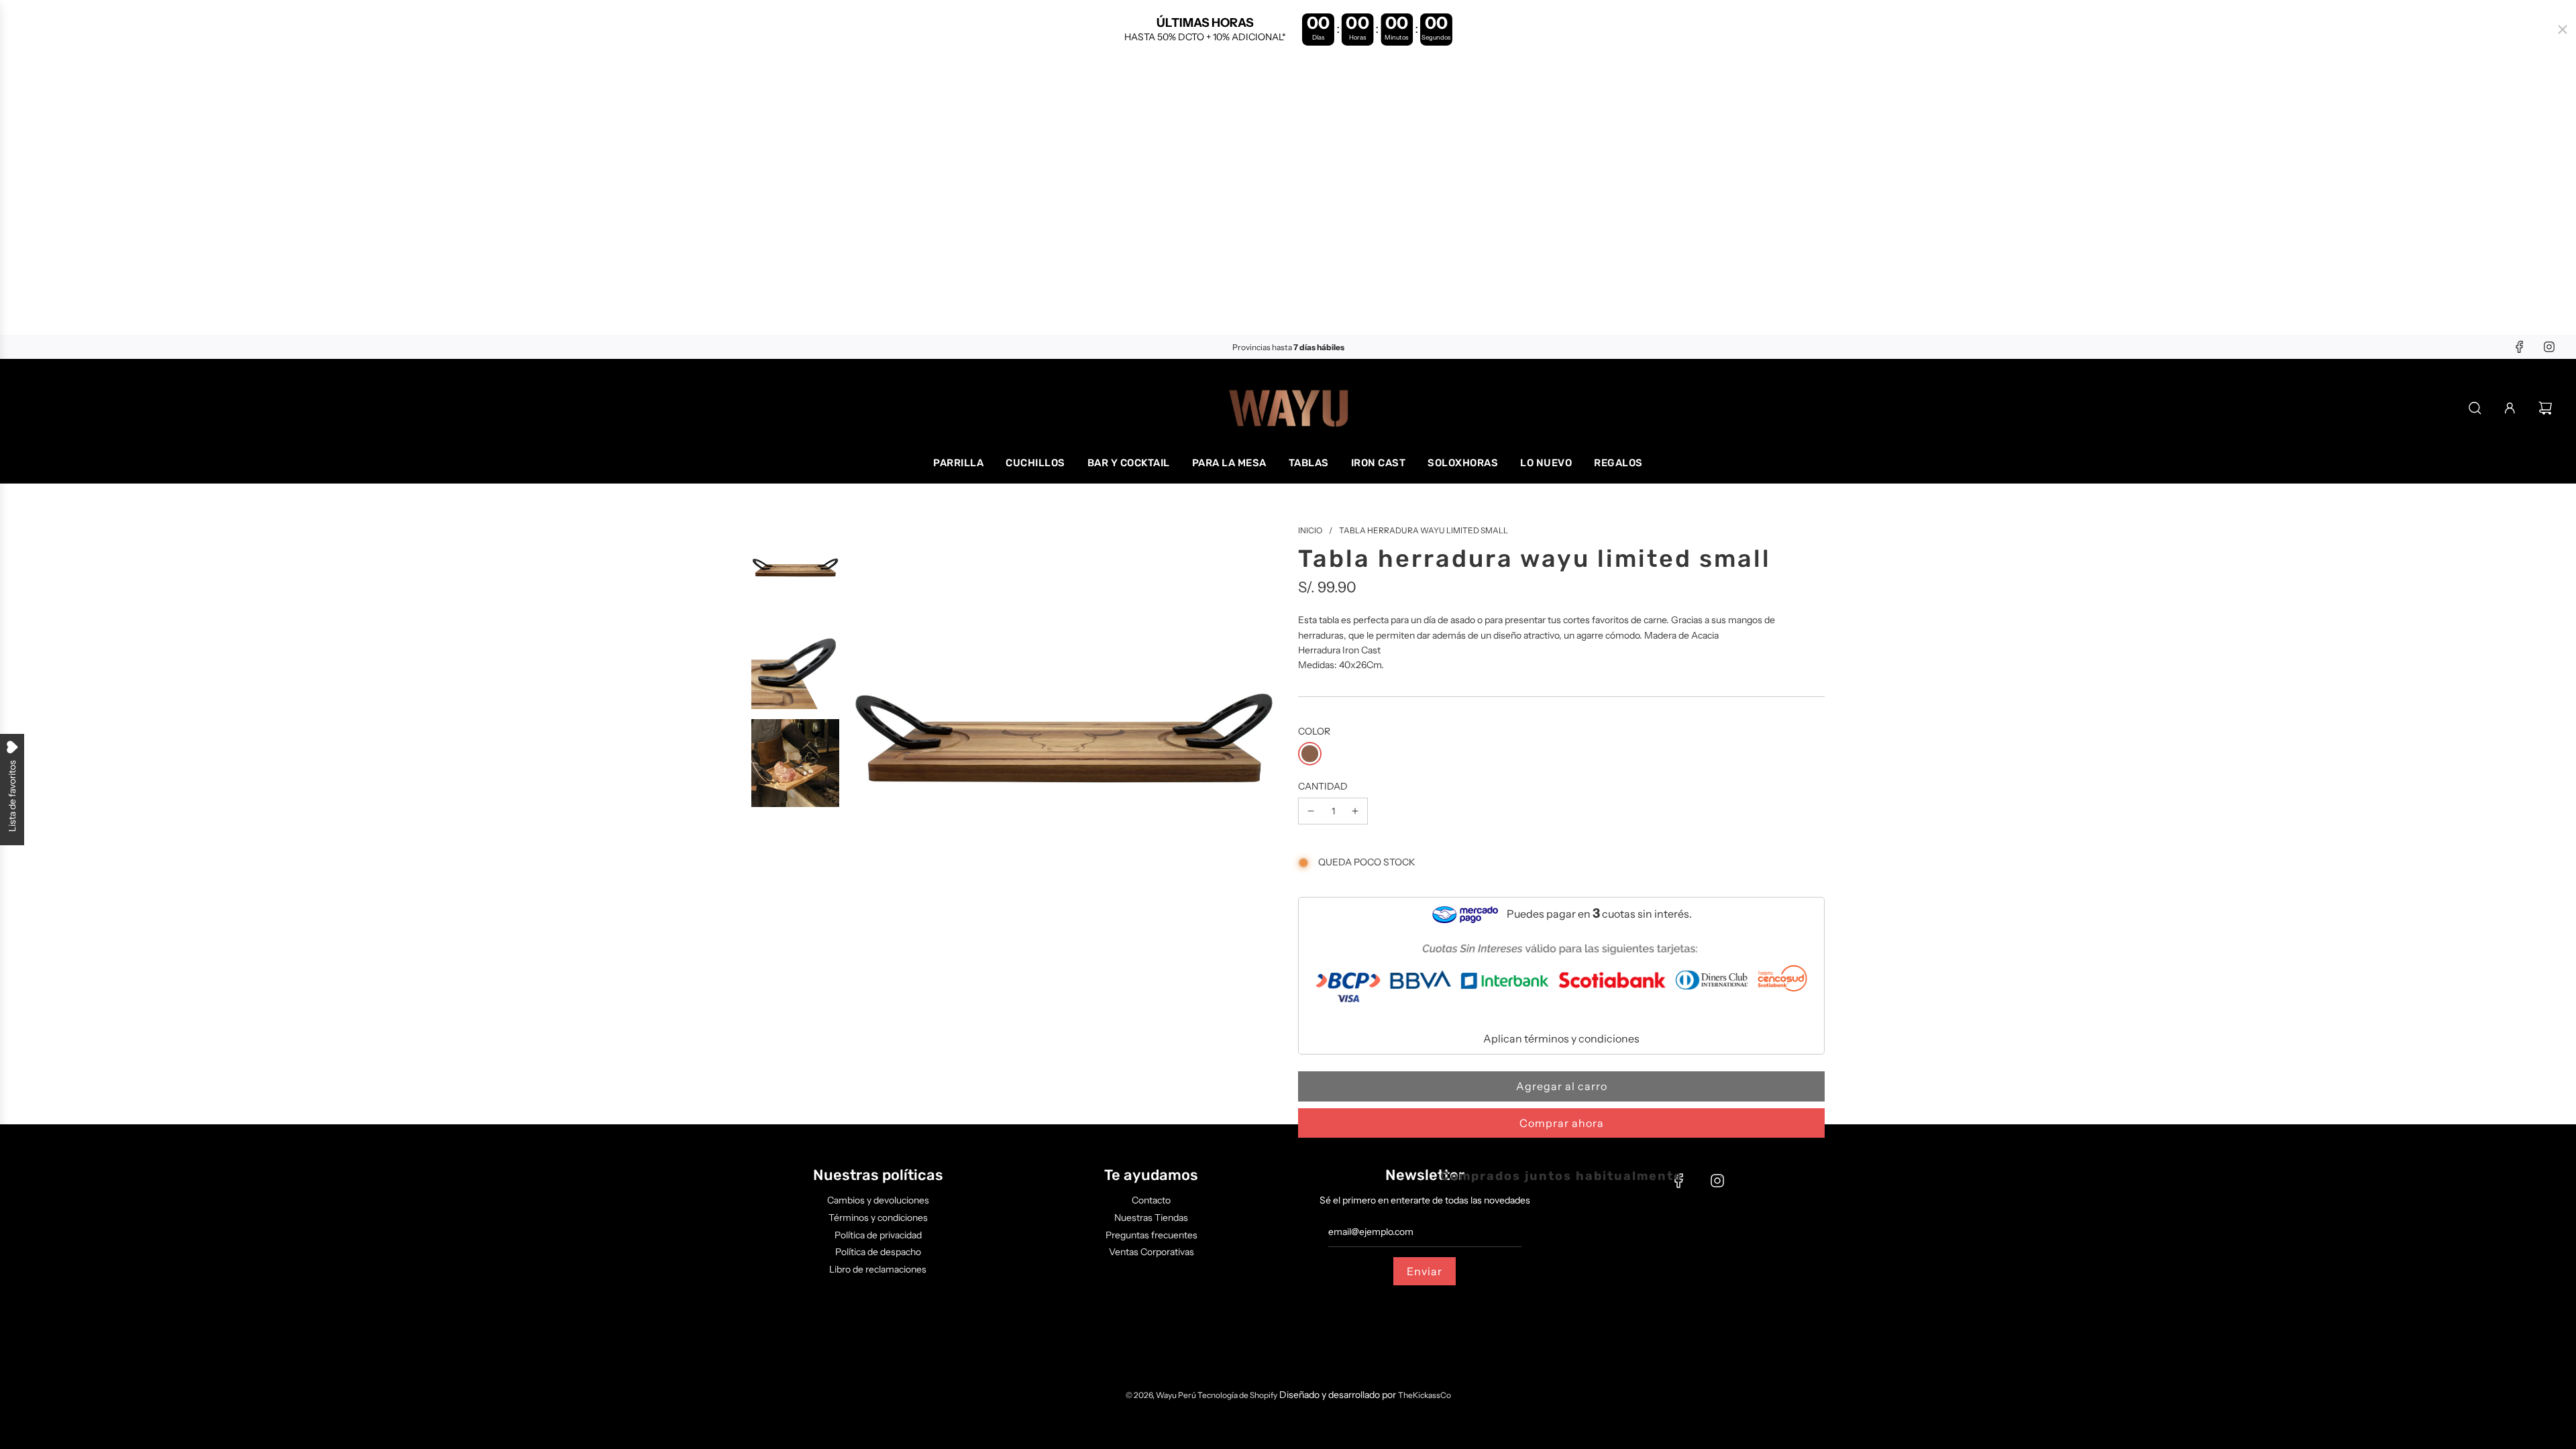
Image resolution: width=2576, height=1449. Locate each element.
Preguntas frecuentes (1151, 1235)
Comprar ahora (1562, 1123)
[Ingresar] (2510, 408)
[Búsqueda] (2475, 408)
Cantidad (1323, 786)
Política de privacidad (878, 1235)
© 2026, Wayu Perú (1162, 1395)
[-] (1311, 811)
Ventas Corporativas (1151, 1252)
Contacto (1151, 1200)
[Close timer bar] (2563, 30)
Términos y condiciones (878, 1218)
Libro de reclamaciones (878, 1269)
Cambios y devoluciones (878, 1200)
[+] (1355, 811)
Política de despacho (878, 1252)
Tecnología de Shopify (1237, 1395)
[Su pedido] (2547, 408)
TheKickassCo (1425, 1395)
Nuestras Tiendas (1151, 1218)
